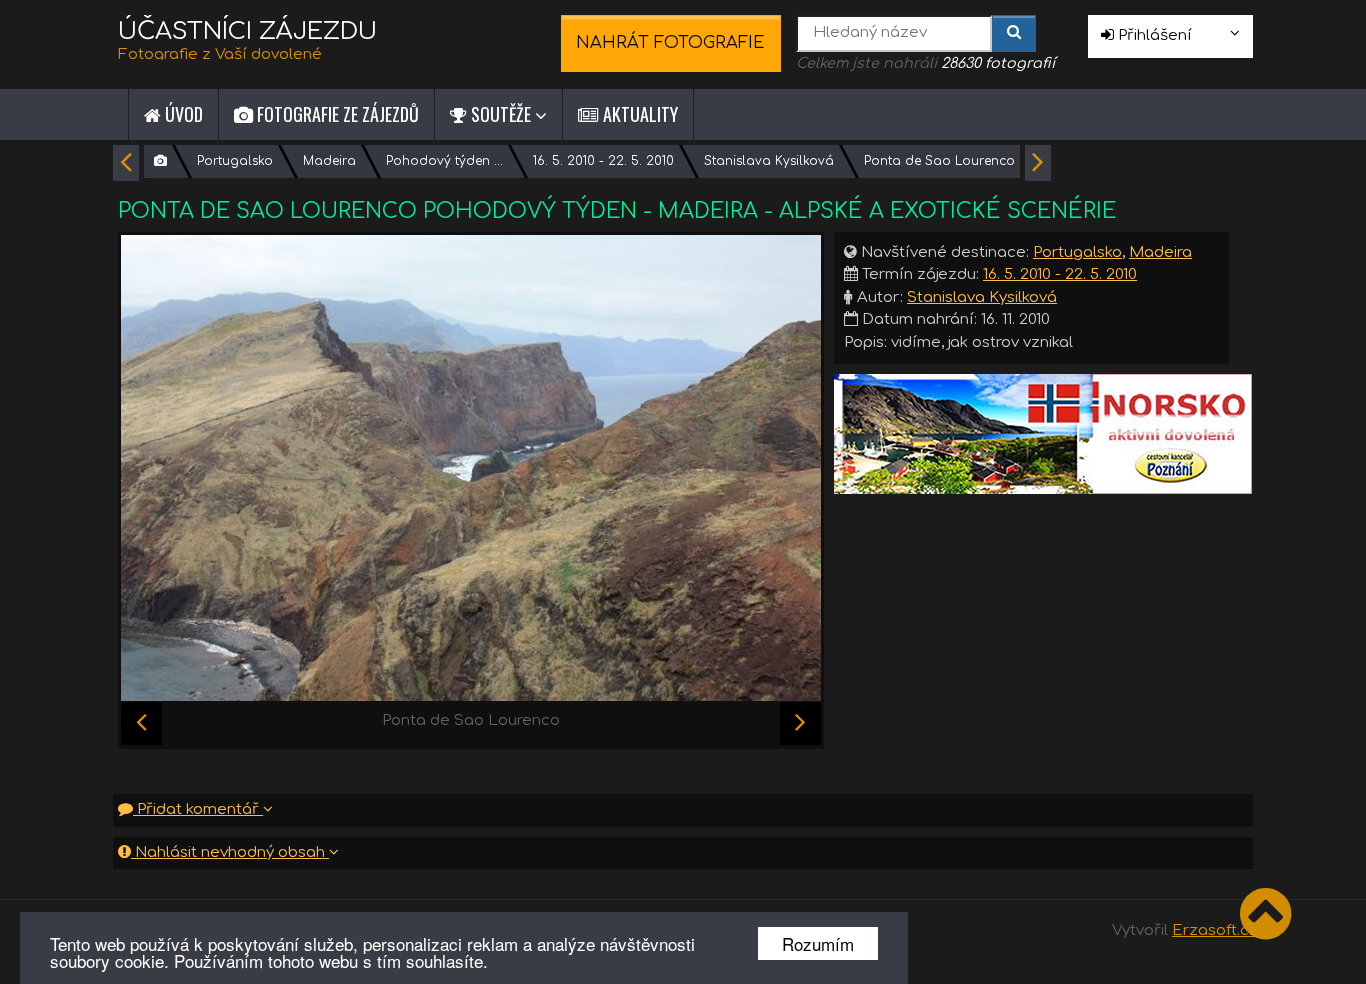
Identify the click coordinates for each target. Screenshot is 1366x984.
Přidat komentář (198, 809)
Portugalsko (235, 161)
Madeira (329, 161)
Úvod (182, 114)
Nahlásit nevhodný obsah (230, 852)
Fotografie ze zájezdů (336, 114)
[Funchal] (800, 723)
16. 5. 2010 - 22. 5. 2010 (603, 161)
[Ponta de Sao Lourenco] (471, 468)
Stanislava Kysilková (769, 161)
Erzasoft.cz (1215, 930)
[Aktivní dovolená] (1043, 433)
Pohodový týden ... (444, 161)
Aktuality (638, 114)
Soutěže (501, 114)
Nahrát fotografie (670, 42)
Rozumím (818, 943)
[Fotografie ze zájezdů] (160, 161)
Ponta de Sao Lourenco (939, 161)
